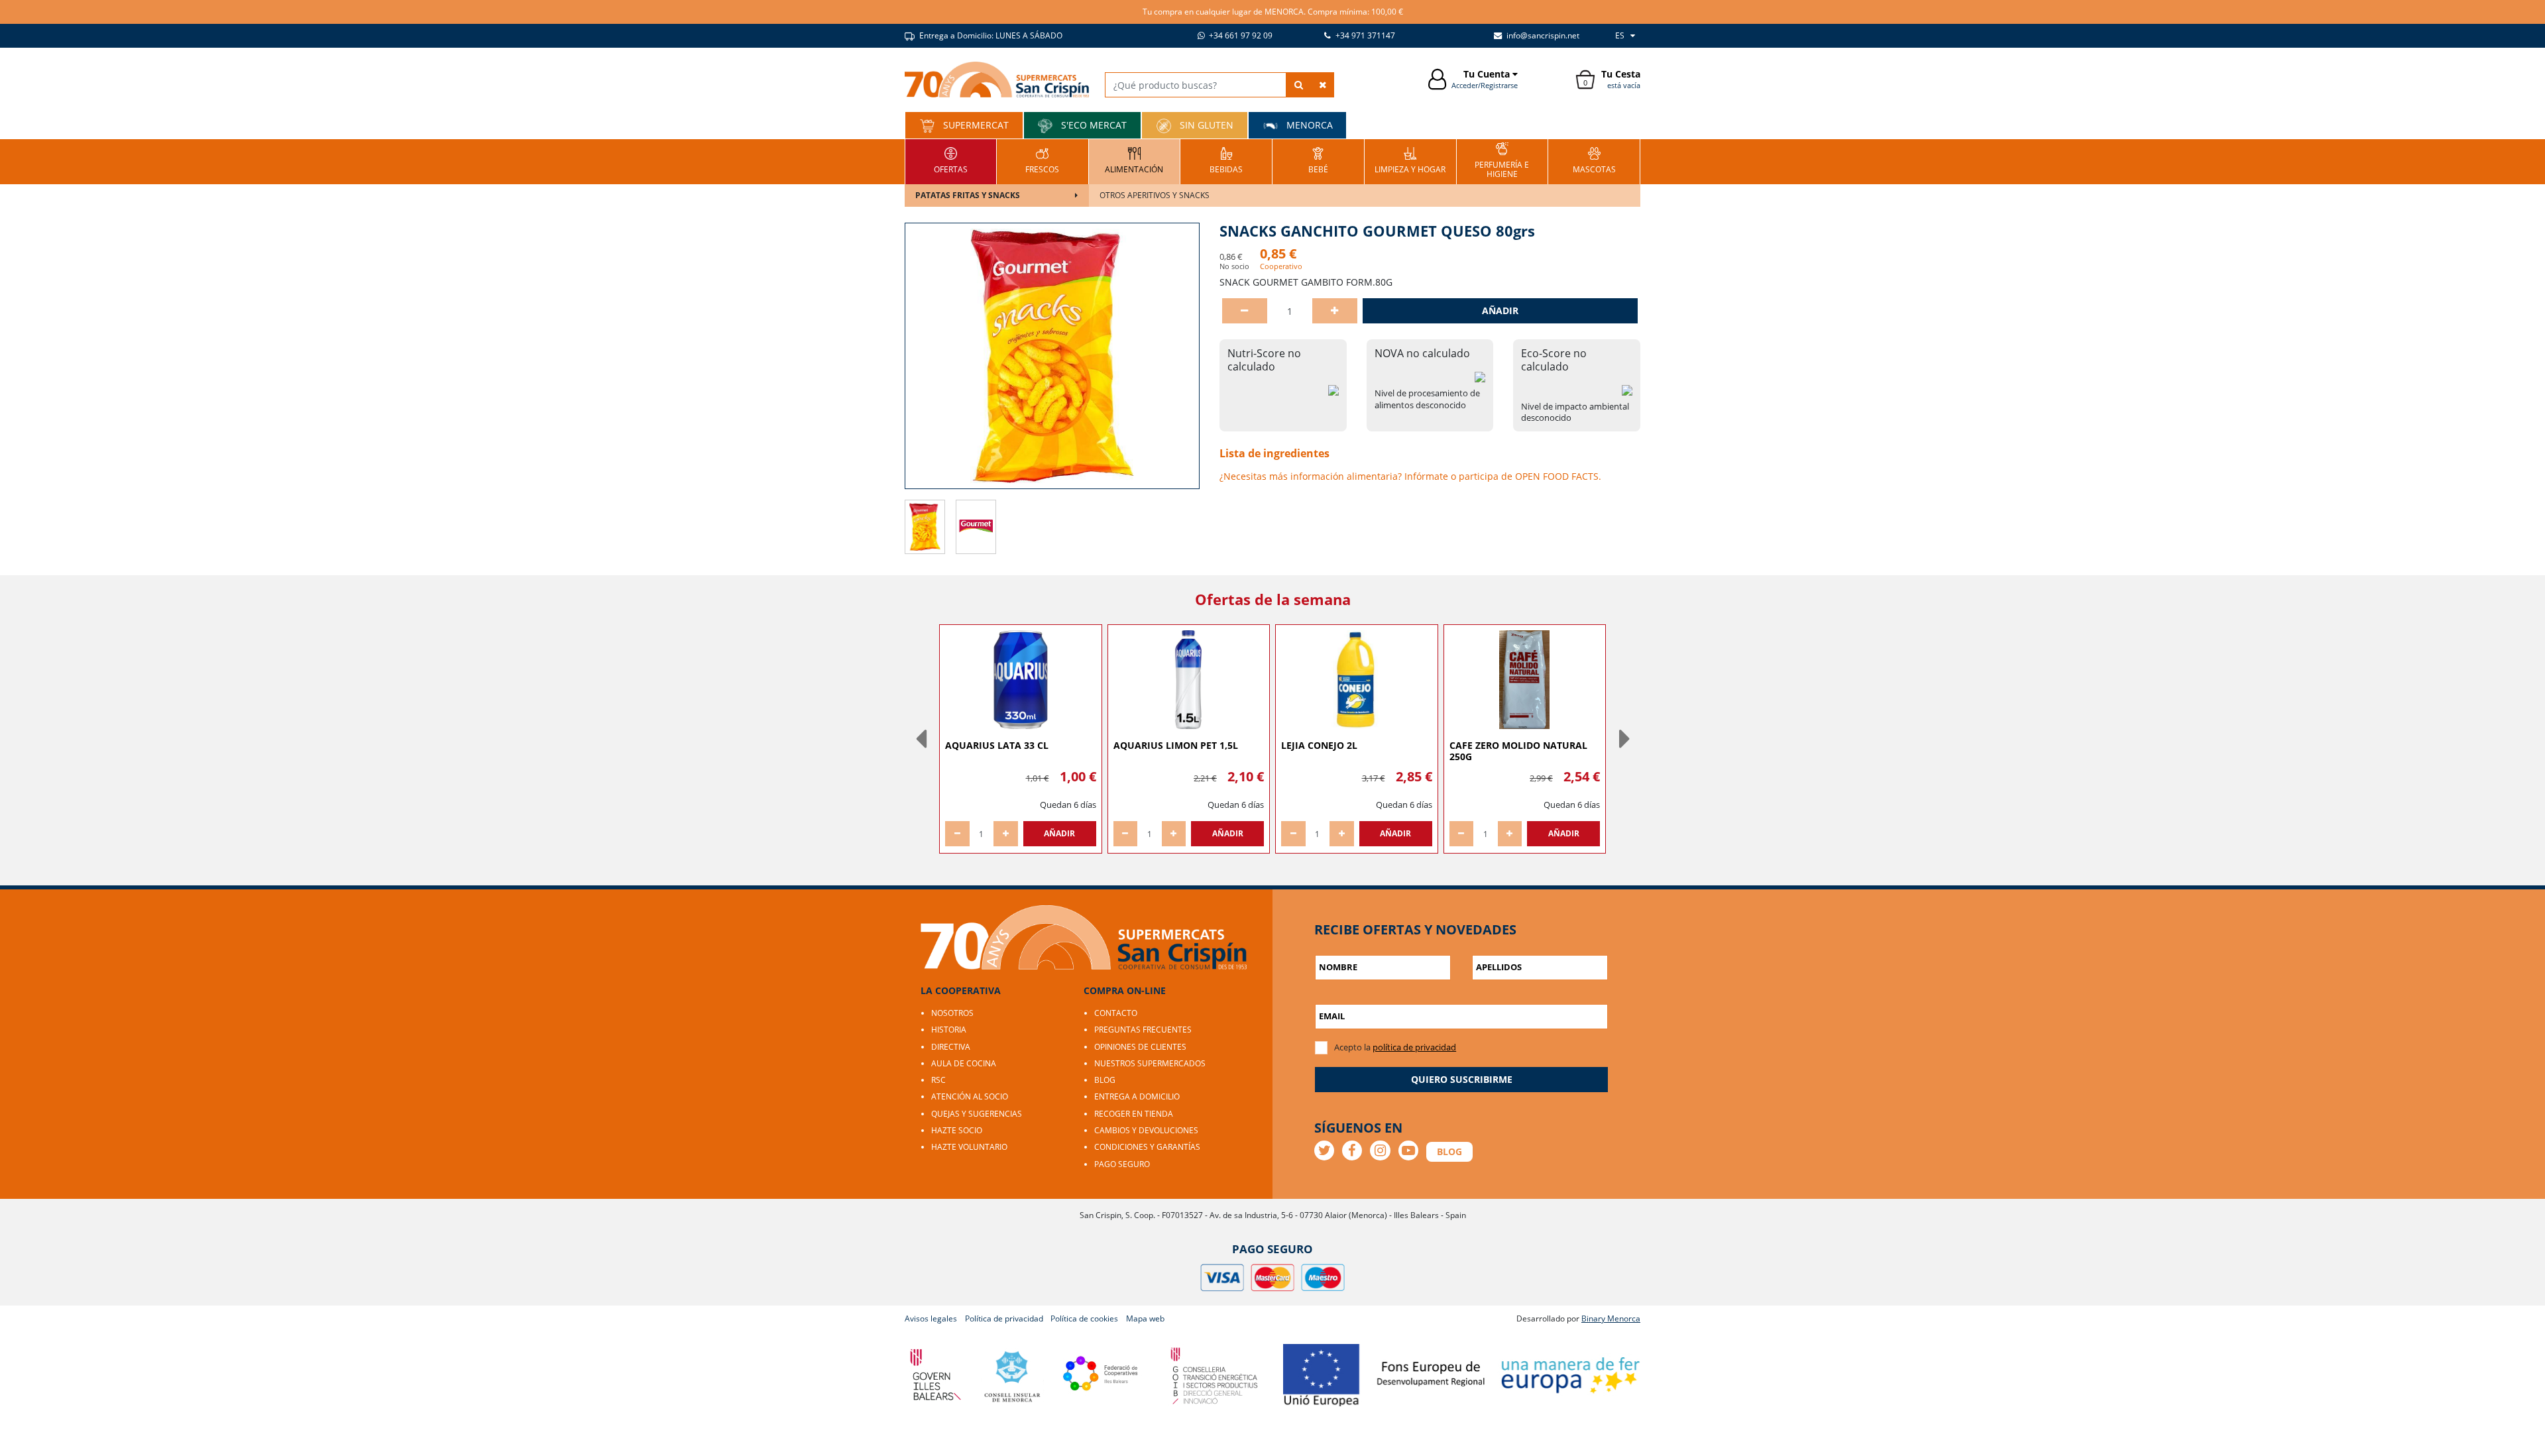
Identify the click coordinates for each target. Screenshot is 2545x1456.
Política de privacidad (1004, 1318)
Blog (1105, 1080)
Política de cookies (1084, 1318)
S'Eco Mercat (1093, 125)
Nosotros (952, 1013)
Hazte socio (957, 1130)
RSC (938, 1080)
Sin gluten (1205, 125)
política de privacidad (1414, 1047)
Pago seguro (1122, 1164)
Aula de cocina (964, 1063)
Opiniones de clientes (1140, 1047)
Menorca (1308, 125)
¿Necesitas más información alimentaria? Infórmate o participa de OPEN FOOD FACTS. (1410, 476)
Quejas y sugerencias (977, 1114)
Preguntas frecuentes (1143, 1030)
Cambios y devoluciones (1146, 1130)
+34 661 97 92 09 (1240, 35)
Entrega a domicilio (1137, 1096)
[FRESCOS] (1042, 160)
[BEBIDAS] (1226, 160)
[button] (921, 739)
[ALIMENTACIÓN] (1134, 160)
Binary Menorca (1611, 1318)
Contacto (1116, 1013)
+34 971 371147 (1364, 35)
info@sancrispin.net (1542, 35)
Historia (949, 1030)
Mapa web (1145, 1318)
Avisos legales (931, 1318)
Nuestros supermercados (1150, 1063)
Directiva (951, 1047)
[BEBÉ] (1318, 160)
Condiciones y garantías (1147, 1147)
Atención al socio (970, 1096)
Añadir (1500, 310)
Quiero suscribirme (1462, 1079)
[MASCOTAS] (1594, 160)
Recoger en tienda (1134, 1114)
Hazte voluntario (969, 1147)
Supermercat (975, 125)
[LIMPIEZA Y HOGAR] (1410, 160)
